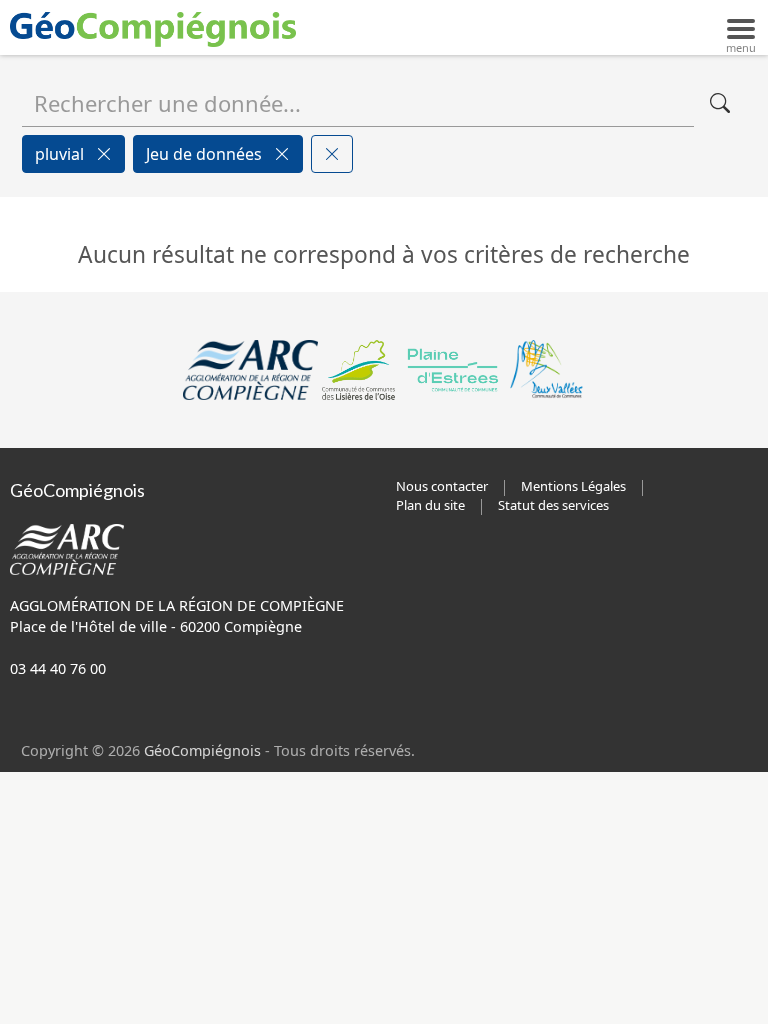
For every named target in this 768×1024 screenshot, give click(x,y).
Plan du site (430, 505)
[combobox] (358, 103)
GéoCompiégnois (202, 750)
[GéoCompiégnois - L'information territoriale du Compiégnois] (158, 27)
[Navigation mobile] (741, 27)
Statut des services (553, 505)
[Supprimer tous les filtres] (332, 154)
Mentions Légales (573, 486)
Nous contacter (442, 486)
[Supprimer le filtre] (104, 154)
